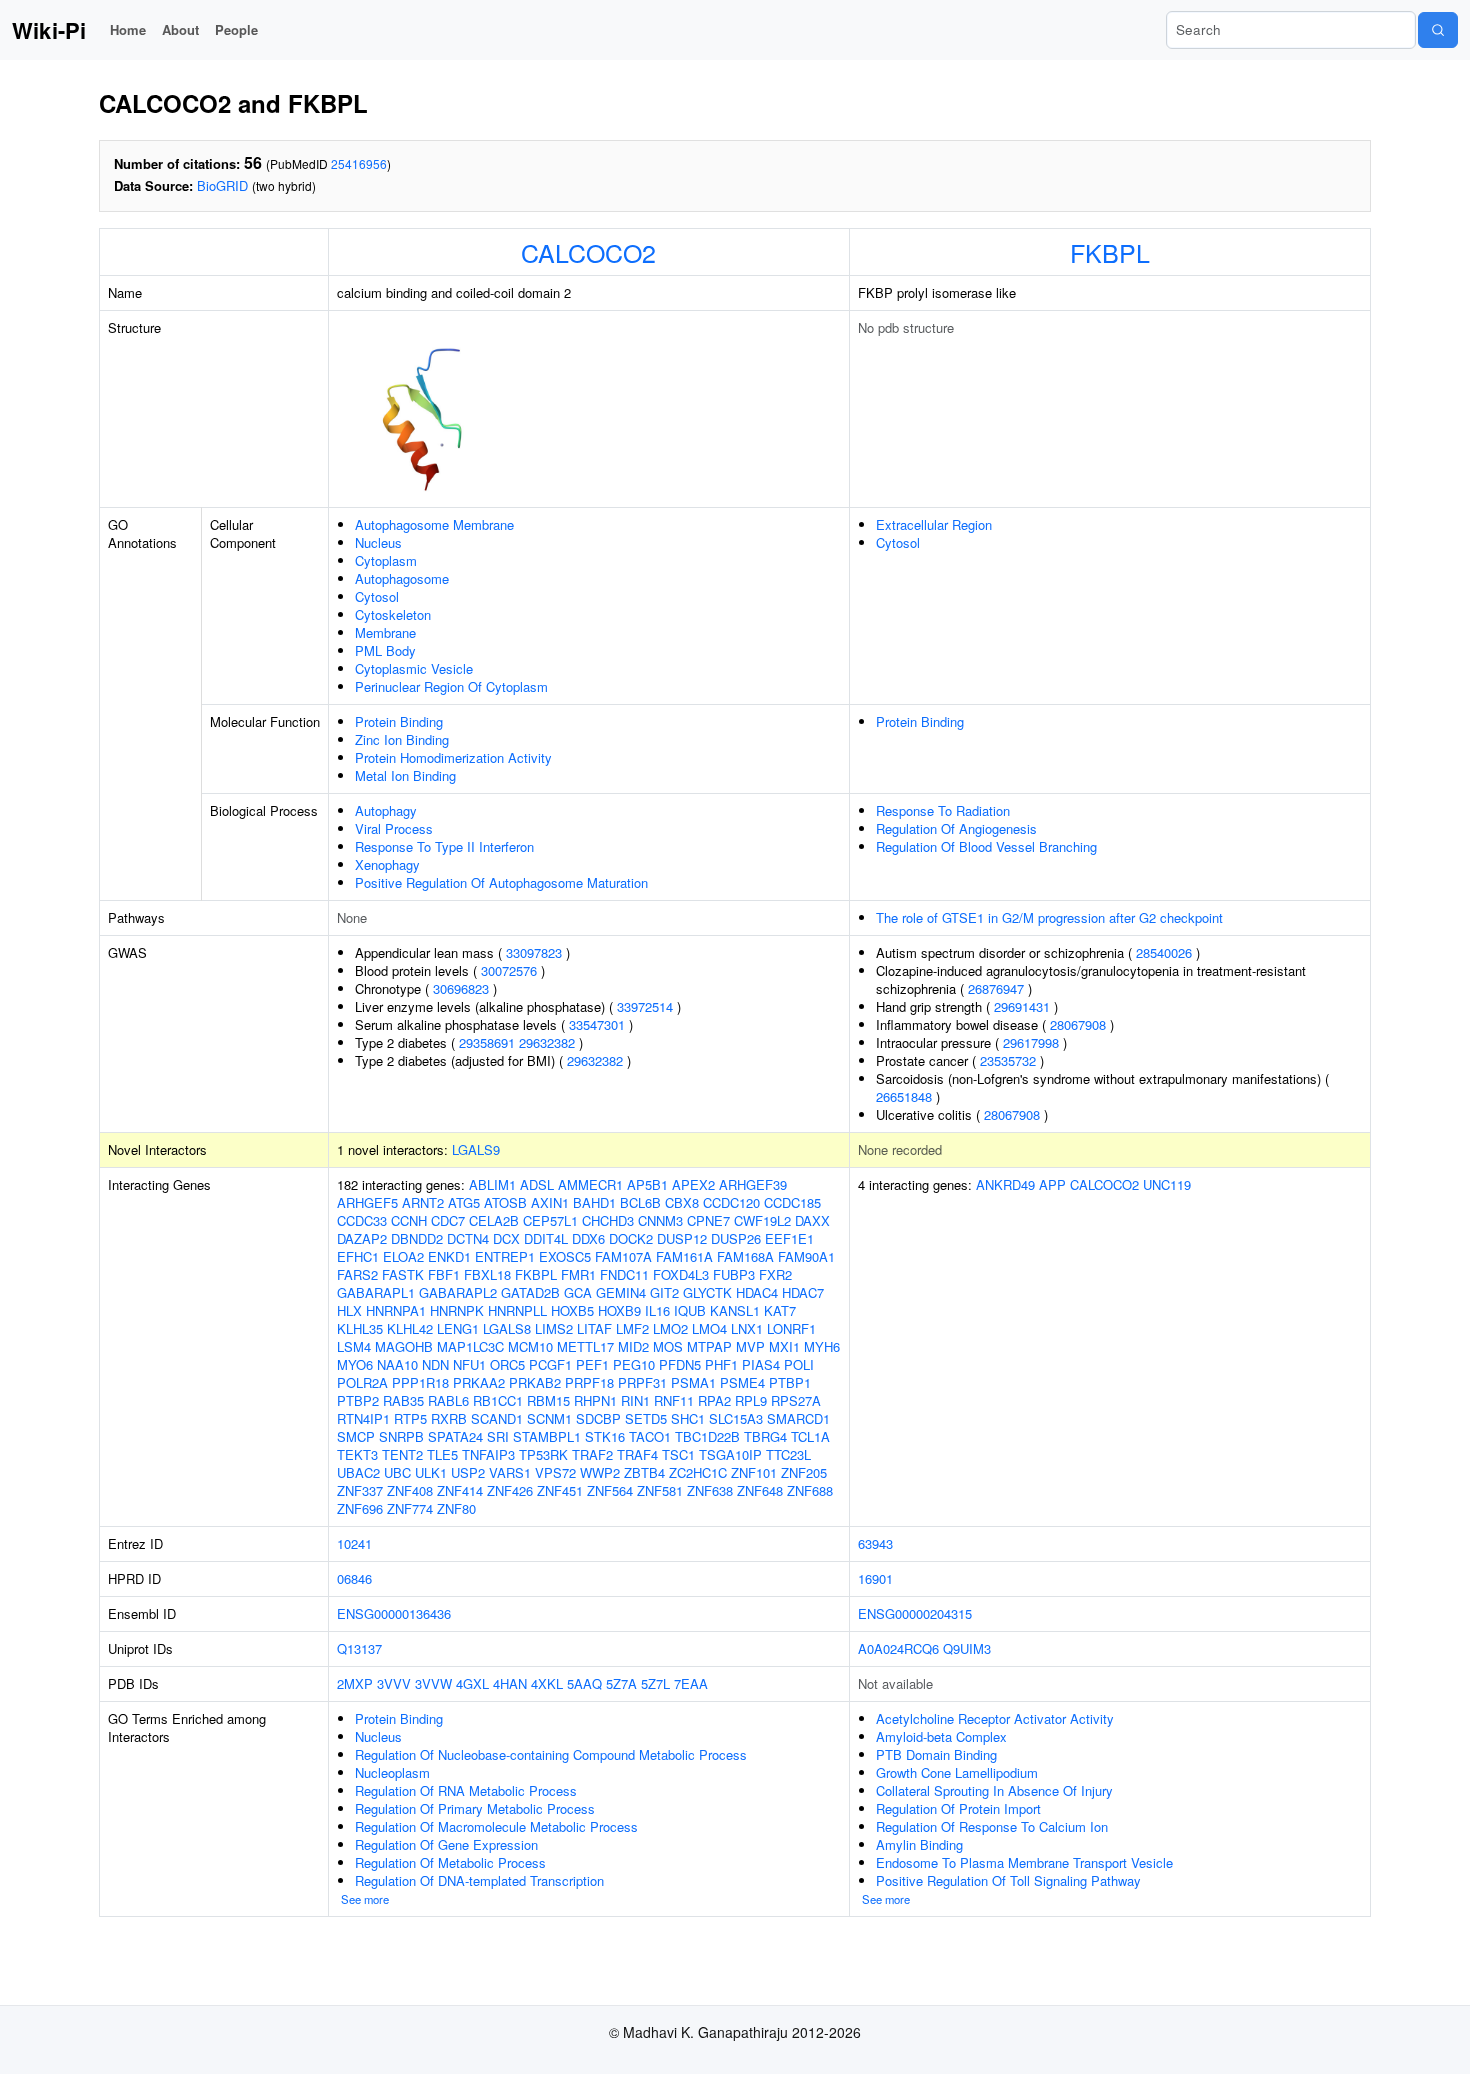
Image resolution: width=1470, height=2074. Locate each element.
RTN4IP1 (363, 1418)
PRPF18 (589, 1382)
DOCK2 (631, 1238)
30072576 (509, 970)
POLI (799, 1364)
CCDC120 (731, 1202)
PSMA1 (693, 1382)
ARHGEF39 (753, 1184)
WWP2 (600, 1472)
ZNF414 (460, 1490)
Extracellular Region (934, 524)
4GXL (472, 1683)
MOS (668, 1346)
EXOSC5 (565, 1256)
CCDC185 (792, 1202)
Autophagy (386, 810)
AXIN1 (550, 1202)
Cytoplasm (386, 560)
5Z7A (621, 1683)
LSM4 (354, 1346)
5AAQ (584, 1683)
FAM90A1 (806, 1256)
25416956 (359, 163)
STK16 (605, 1436)
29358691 (487, 1042)
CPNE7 (708, 1220)
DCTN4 (468, 1238)
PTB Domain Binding (936, 1754)
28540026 (1164, 952)
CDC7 (448, 1220)
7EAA (691, 1683)
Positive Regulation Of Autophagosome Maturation (501, 882)
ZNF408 (410, 1490)
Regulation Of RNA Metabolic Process (466, 1790)
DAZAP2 (362, 1238)
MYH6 (822, 1346)
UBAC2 (358, 1472)
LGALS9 (476, 1149)
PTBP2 (358, 1400)
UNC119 (1167, 1184)
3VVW (433, 1683)
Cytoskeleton (393, 614)
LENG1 (458, 1328)
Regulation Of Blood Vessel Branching (986, 846)
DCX (506, 1238)
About (180, 29)
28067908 (1078, 1024)
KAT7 (780, 1310)
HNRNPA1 (396, 1310)
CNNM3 (660, 1220)
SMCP (356, 1436)
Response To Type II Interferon (444, 846)
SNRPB (401, 1436)
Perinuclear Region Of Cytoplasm (451, 686)
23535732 (1008, 1060)
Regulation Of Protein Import (958, 1808)
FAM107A (623, 1256)
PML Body (385, 650)
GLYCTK (707, 1292)
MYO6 (355, 1364)
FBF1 (444, 1274)
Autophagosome (402, 578)
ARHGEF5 (367, 1202)
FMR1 (578, 1274)
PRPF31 (642, 1382)
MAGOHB (404, 1346)
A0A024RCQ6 (898, 1648)
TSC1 (678, 1454)
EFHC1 (358, 1256)
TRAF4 (637, 1454)
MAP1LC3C (470, 1346)
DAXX (812, 1220)
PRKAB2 (535, 1382)
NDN (435, 1364)
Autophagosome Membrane (434, 524)
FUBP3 (734, 1274)
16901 (875, 1578)
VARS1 (510, 1472)
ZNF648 (760, 1490)
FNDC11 (624, 1274)
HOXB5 (572, 1310)
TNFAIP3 (488, 1454)
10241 (354, 1543)
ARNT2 (423, 1202)
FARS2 (357, 1274)
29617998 (1031, 1042)
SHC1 (688, 1418)
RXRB (449, 1418)
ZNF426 (510, 1490)
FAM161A (684, 1256)
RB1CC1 (498, 1400)
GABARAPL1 (376, 1292)
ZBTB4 (644, 1472)
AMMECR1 (590, 1184)
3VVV (394, 1683)
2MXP (355, 1683)
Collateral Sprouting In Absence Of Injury (994, 1790)
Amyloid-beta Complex (941, 1736)
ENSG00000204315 (915, 1613)
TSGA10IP (730, 1454)
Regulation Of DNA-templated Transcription (479, 1880)
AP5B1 (647, 1184)
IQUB (690, 1310)
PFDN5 (680, 1364)
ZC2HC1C (698, 1472)
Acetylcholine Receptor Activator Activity (995, 1718)
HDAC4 (757, 1292)
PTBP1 (790, 1382)
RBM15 (548, 1400)
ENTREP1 (505, 1256)
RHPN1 (595, 1400)
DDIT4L (546, 1238)
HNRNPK (457, 1310)
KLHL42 (410, 1328)
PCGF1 (550, 1364)
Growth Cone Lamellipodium (957, 1772)
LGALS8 (507, 1328)
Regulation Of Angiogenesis (956, 828)
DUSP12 (682, 1238)
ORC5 (507, 1364)
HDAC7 (803, 1292)
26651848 (904, 1096)
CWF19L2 (762, 1220)
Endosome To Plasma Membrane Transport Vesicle (1024, 1862)
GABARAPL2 (458, 1292)
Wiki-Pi (49, 30)
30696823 (461, 988)
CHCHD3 (608, 1220)
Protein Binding (399, 721)
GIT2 (664, 1292)
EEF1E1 (789, 1238)
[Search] (1438, 30)
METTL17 (585, 1346)
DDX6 (588, 1238)
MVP (750, 1346)
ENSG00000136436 (394, 1613)
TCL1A (810, 1436)
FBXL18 (487, 1274)
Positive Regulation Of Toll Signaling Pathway (1008, 1880)
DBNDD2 (417, 1238)
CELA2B (494, 1220)
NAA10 (397, 1364)
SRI (498, 1436)
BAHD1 (594, 1202)
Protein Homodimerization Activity (453, 757)
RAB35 (403, 1400)
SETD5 (646, 1418)
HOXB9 (619, 1310)
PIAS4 (761, 1364)
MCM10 (530, 1346)
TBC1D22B (707, 1436)
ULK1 (431, 1472)
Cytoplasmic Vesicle (414, 668)
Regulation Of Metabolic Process (450, 1862)
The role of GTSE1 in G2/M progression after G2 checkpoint (1049, 917)
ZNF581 (660, 1490)
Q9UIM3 (967, 1648)
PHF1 (721, 1364)
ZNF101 (754, 1472)
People (236, 29)
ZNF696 (360, 1508)
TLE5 (442, 1454)
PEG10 (634, 1364)
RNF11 (674, 1400)
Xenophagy (387, 864)
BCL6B (640, 1202)
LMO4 (709, 1328)
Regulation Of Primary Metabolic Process (475, 1808)
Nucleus (378, 542)
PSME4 (742, 1382)
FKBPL (1110, 252)
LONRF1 (791, 1328)
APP (1052, 1184)
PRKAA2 (479, 1382)
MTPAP (709, 1346)
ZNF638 (710, 1490)
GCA (578, 1292)
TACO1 (650, 1436)
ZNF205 (804, 1472)
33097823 (534, 952)
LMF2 (632, 1328)
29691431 (1022, 1006)
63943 (875, 1543)
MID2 (633, 1346)
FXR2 (775, 1274)
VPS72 (555, 1472)
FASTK (403, 1274)
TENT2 (402, 1454)
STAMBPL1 (547, 1436)
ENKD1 (449, 1256)
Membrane (385, 632)
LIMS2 (554, 1328)
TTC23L (788, 1454)
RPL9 (751, 1400)
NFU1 (469, 1364)
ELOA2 (403, 1256)
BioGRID (222, 185)
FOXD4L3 (681, 1274)
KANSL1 (735, 1310)
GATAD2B (530, 1292)
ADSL (537, 1184)
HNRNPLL (517, 1310)
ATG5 (464, 1202)
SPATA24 (455, 1436)
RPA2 (714, 1400)
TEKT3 (357, 1454)
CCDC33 (362, 1220)
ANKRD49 (1005, 1184)
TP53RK (543, 1454)
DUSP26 (736, 1238)
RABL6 (448, 1400)
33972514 (645, 1006)
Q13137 (359, 1648)
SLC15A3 (736, 1418)
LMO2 (670, 1328)
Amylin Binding (919, 1844)
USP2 (468, 1472)
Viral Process (394, 828)
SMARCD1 (798, 1418)
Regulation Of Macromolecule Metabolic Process (496, 1826)
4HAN (510, 1683)
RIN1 (635, 1400)
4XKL (547, 1683)
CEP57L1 (550, 1220)
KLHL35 (360, 1328)
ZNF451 (560, 1490)
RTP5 (410, 1418)
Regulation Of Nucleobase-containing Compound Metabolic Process (551, 1754)
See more (365, 1899)
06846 (354, 1578)
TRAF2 (592, 1454)
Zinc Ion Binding (402, 739)
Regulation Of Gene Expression (446, 1844)
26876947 (996, 988)
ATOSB (505, 1202)
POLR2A (362, 1382)
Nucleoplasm (392, 1772)
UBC (397, 1472)
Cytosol (377, 596)
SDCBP (598, 1418)
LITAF (594, 1328)
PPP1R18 (420, 1382)
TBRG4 (765, 1436)
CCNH (409, 1220)
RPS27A (796, 1400)
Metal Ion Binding (405, 775)
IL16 (657, 1310)
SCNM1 (549, 1418)
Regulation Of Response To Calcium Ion (992, 1826)
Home (128, 29)
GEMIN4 (621, 1292)
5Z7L (655, 1683)
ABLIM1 (492, 1184)
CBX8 (682, 1202)
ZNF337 (360, 1490)
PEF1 (592, 1364)
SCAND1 (497, 1418)
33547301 (597, 1024)
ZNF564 (610, 1490)
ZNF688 (810, 1490)
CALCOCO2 (588, 252)
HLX (349, 1310)
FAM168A (745, 1256)
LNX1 (747, 1328)
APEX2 (693, 1184)
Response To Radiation (943, 810)
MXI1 (784, 1346)
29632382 (547, 1042)
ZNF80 (456, 1508)
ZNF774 (410, 1508)
